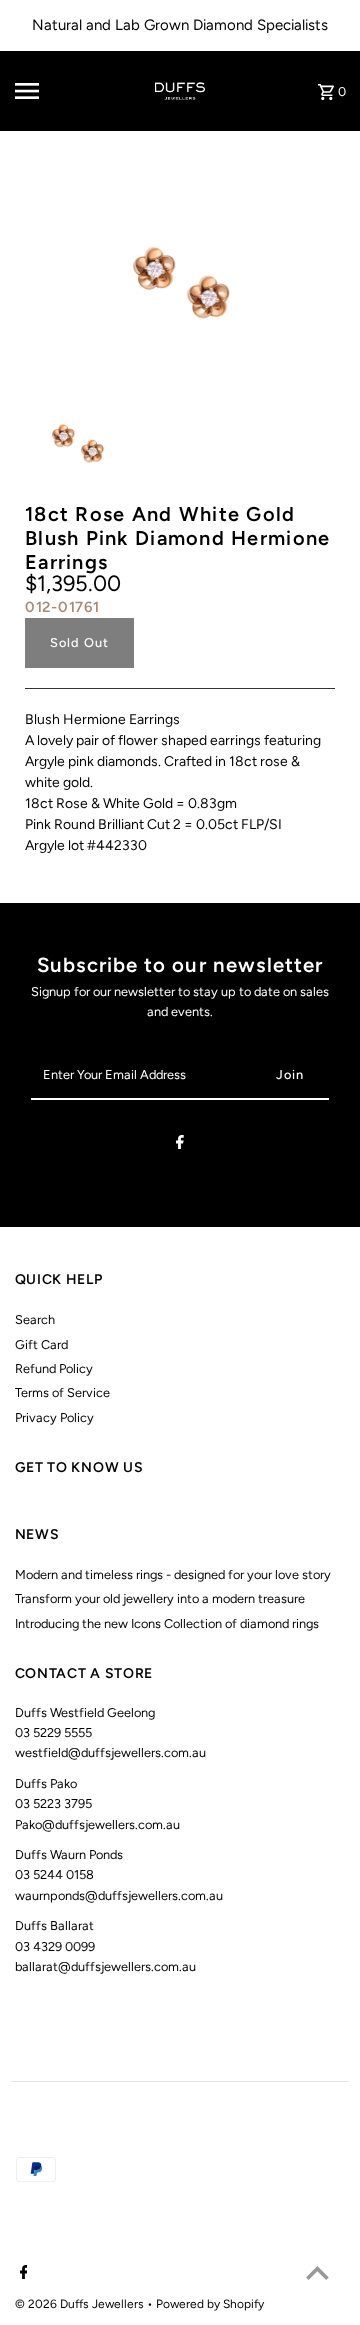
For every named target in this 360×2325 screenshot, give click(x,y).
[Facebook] (180, 1145)
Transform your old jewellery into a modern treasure (160, 1598)
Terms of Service (62, 1392)
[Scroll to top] (317, 2272)
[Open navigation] (41, 91)
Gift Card (41, 1344)
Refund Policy (54, 1368)
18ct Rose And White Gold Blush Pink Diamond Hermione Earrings (177, 538)
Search (35, 1319)
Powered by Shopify (210, 2304)
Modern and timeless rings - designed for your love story (173, 1574)
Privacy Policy (54, 1417)
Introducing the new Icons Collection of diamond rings (167, 1623)
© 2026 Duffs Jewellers (81, 2304)
